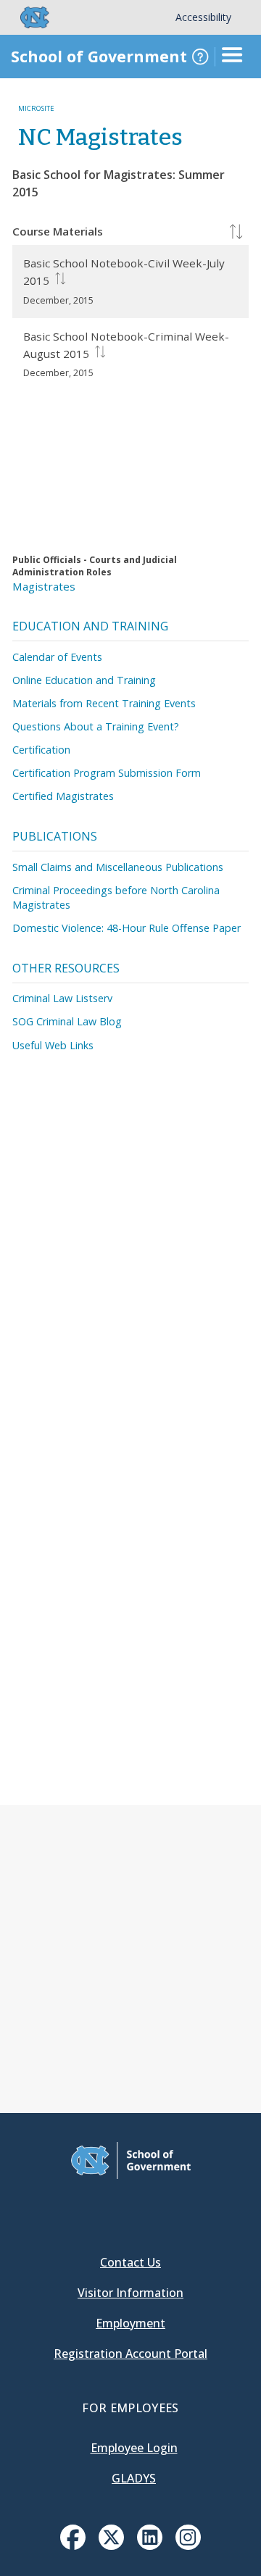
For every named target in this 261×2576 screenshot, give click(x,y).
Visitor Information (130, 2293)
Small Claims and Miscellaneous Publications (118, 867)
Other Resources (66, 968)
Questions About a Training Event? (96, 726)
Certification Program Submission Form (107, 773)
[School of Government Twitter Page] (111, 2546)
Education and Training (90, 626)
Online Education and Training (84, 680)
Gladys (134, 2478)
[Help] (200, 57)
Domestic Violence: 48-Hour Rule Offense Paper (127, 928)
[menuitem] (73, 2537)
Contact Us (130, 2262)
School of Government (99, 56)
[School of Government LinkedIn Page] (150, 2546)
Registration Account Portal (130, 2354)
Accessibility (203, 17)
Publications (55, 836)
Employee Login (134, 2448)
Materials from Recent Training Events (104, 703)
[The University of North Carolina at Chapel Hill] (26, 17)
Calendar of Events (57, 657)
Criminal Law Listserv (62, 998)
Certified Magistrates (63, 796)
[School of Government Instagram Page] (188, 2546)
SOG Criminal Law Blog (67, 1021)
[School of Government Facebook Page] (73, 2546)
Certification (41, 750)
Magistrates (44, 586)
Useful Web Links (53, 1045)
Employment (130, 2323)
